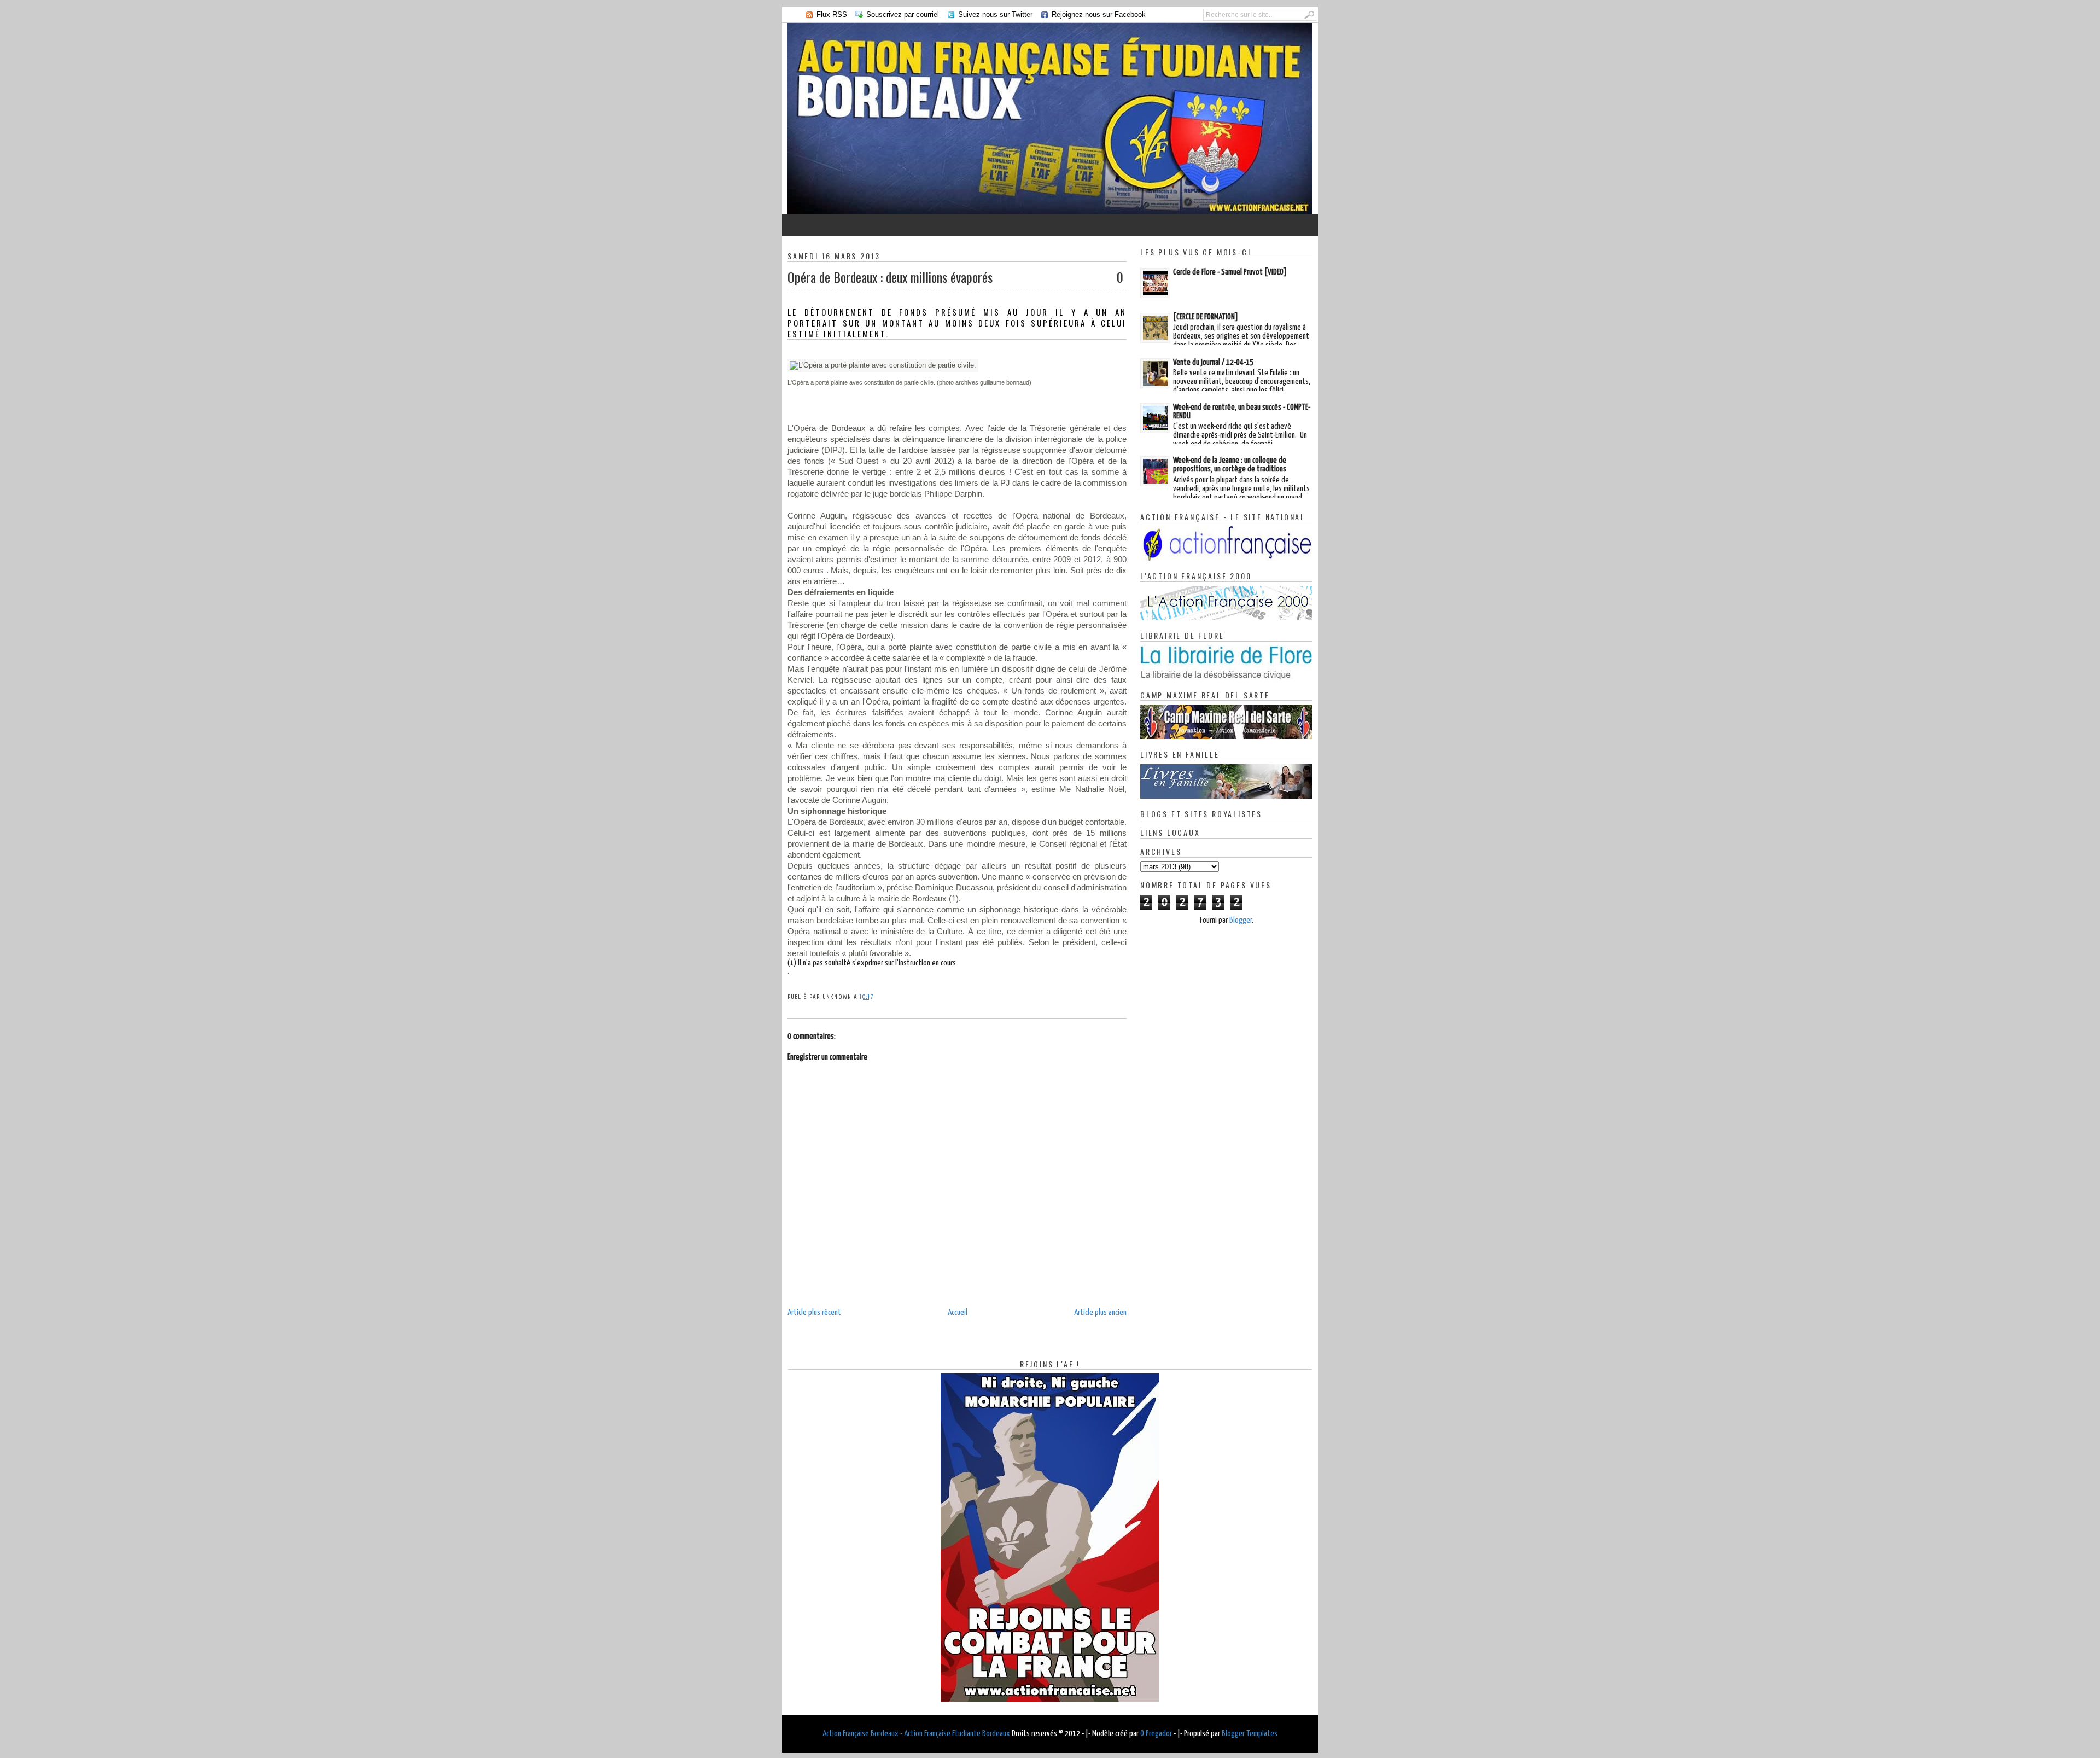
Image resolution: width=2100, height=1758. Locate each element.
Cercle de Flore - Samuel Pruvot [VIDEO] (1230, 272)
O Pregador (1156, 1734)
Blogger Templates (1250, 1734)
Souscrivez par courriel (903, 14)
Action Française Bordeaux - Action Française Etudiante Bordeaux (916, 1734)
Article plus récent (814, 1312)
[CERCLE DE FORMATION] (1206, 317)
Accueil (958, 1312)
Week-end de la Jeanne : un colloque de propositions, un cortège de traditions (1230, 465)
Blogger (1241, 920)
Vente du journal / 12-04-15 (1213, 362)
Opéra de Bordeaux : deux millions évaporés (890, 277)
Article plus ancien (1100, 1312)
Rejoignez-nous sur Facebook (1099, 14)
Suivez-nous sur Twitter (995, 14)
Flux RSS (832, 14)
